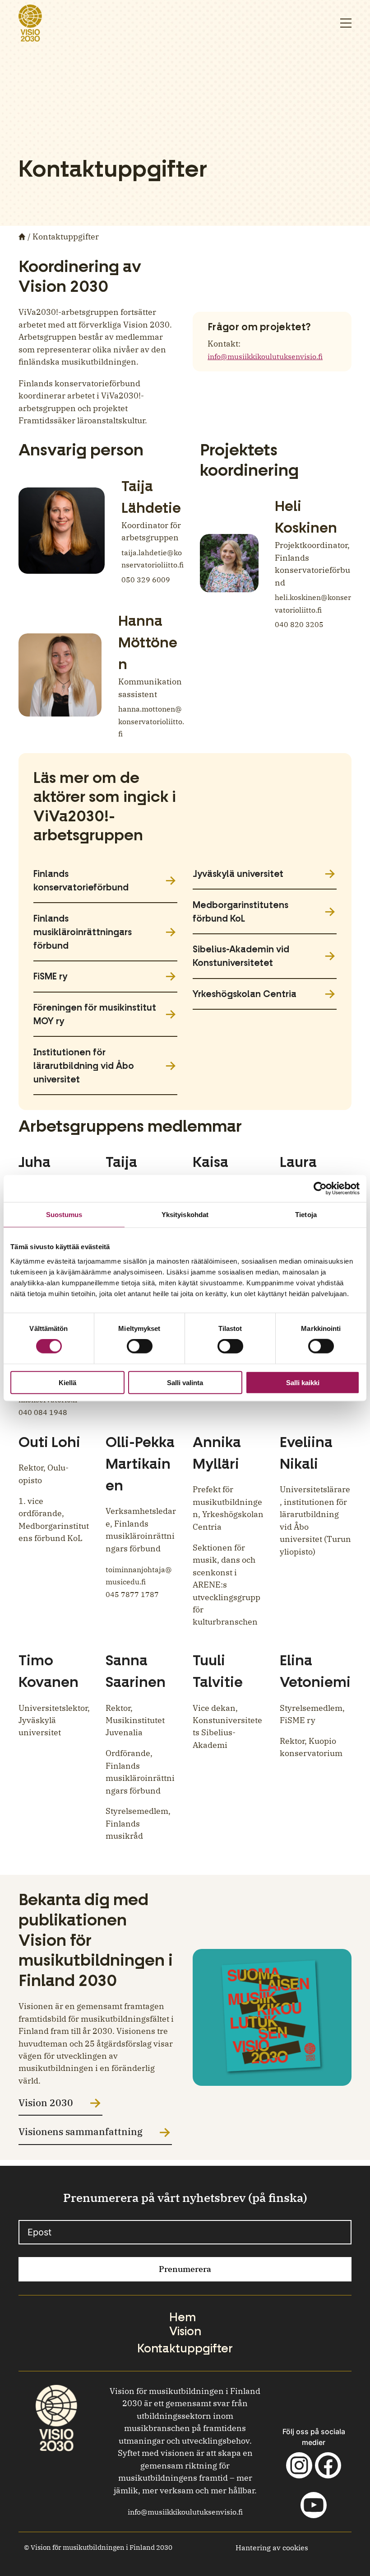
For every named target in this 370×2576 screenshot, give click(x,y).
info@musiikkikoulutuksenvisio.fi (265, 356)
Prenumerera (185, 2269)
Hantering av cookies (272, 2548)
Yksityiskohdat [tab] (185, 1215)
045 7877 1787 (132, 1594)
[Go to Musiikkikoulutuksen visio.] (23, 237)
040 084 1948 (43, 1412)
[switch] (140, 1346)
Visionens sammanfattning (81, 2132)
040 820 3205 (299, 624)
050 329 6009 (146, 580)
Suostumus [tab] (64, 1215)
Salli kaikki (303, 1382)
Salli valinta (185, 1382)
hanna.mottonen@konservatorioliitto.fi (151, 721)
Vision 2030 (46, 2103)
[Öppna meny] (346, 23)
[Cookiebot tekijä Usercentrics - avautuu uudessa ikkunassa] (320, 1189)
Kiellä (67, 1382)
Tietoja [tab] (306, 1215)
